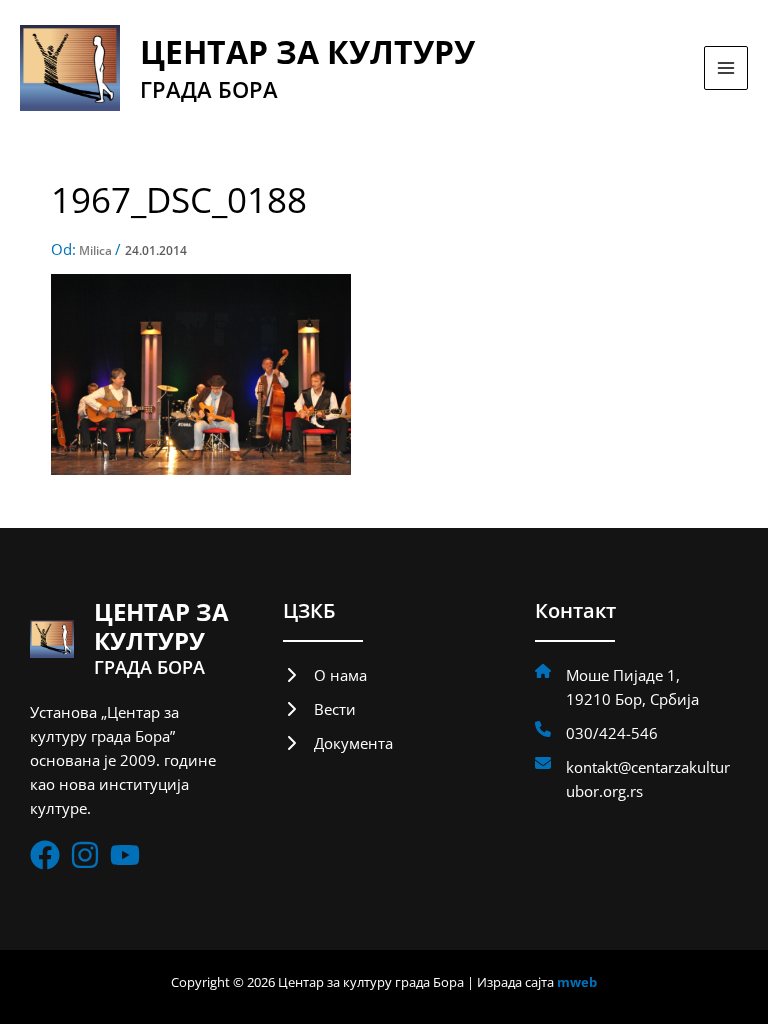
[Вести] (319, 709)
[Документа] (338, 743)
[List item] (45, 855)
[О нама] (325, 675)
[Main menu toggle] (726, 68)
